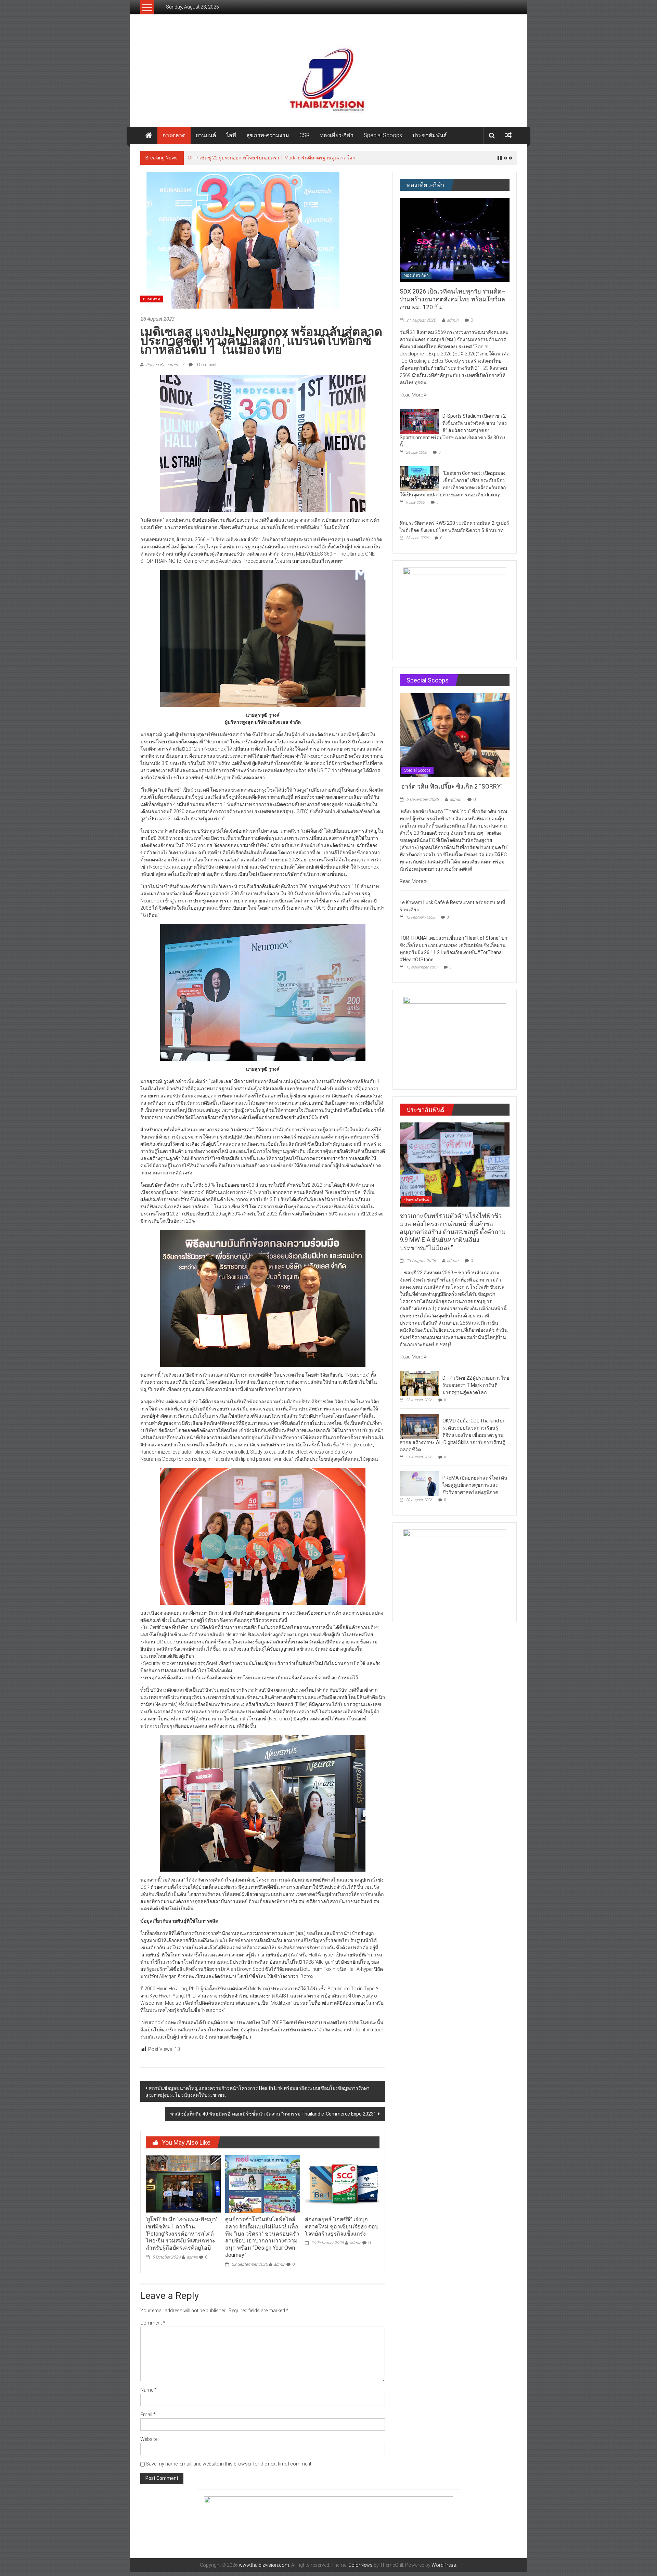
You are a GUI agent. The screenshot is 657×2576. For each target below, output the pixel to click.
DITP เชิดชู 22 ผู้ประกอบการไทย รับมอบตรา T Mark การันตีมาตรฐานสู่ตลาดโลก (476, 1389)
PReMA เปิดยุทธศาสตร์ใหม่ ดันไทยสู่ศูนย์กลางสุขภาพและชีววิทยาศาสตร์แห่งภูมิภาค (475, 1489)
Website (149, 2443)
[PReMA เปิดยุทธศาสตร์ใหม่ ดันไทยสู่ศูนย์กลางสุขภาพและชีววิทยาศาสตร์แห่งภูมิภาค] (419, 1487)
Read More (412, 399)
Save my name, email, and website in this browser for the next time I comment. (229, 2468)
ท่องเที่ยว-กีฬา (337, 135)
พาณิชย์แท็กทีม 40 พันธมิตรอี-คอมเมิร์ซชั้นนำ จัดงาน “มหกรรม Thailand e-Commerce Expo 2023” (273, 2118)
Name (149, 2394)
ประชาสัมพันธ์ (430, 135)
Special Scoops (383, 135)
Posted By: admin (162, 368)
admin (192, 2261)
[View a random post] (508, 135)
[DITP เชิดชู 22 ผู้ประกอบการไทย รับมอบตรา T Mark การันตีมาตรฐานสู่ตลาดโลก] (419, 1387)
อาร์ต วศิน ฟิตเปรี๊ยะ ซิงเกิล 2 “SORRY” (452, 790)
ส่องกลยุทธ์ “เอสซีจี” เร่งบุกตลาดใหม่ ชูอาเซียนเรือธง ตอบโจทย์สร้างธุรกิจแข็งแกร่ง (342, 2230)
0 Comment (205, 368)
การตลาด (174, 135)
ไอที (231, 135)
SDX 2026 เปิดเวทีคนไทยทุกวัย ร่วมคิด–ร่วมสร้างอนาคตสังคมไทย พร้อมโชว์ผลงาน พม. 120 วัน (453, 303)
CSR (305, 135)
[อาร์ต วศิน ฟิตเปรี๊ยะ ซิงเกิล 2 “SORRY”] (455, 739)
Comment (153, 2327)
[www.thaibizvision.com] (328, 77)
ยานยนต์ (206, 135)
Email (148, 2418)
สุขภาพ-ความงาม (268, 135)
